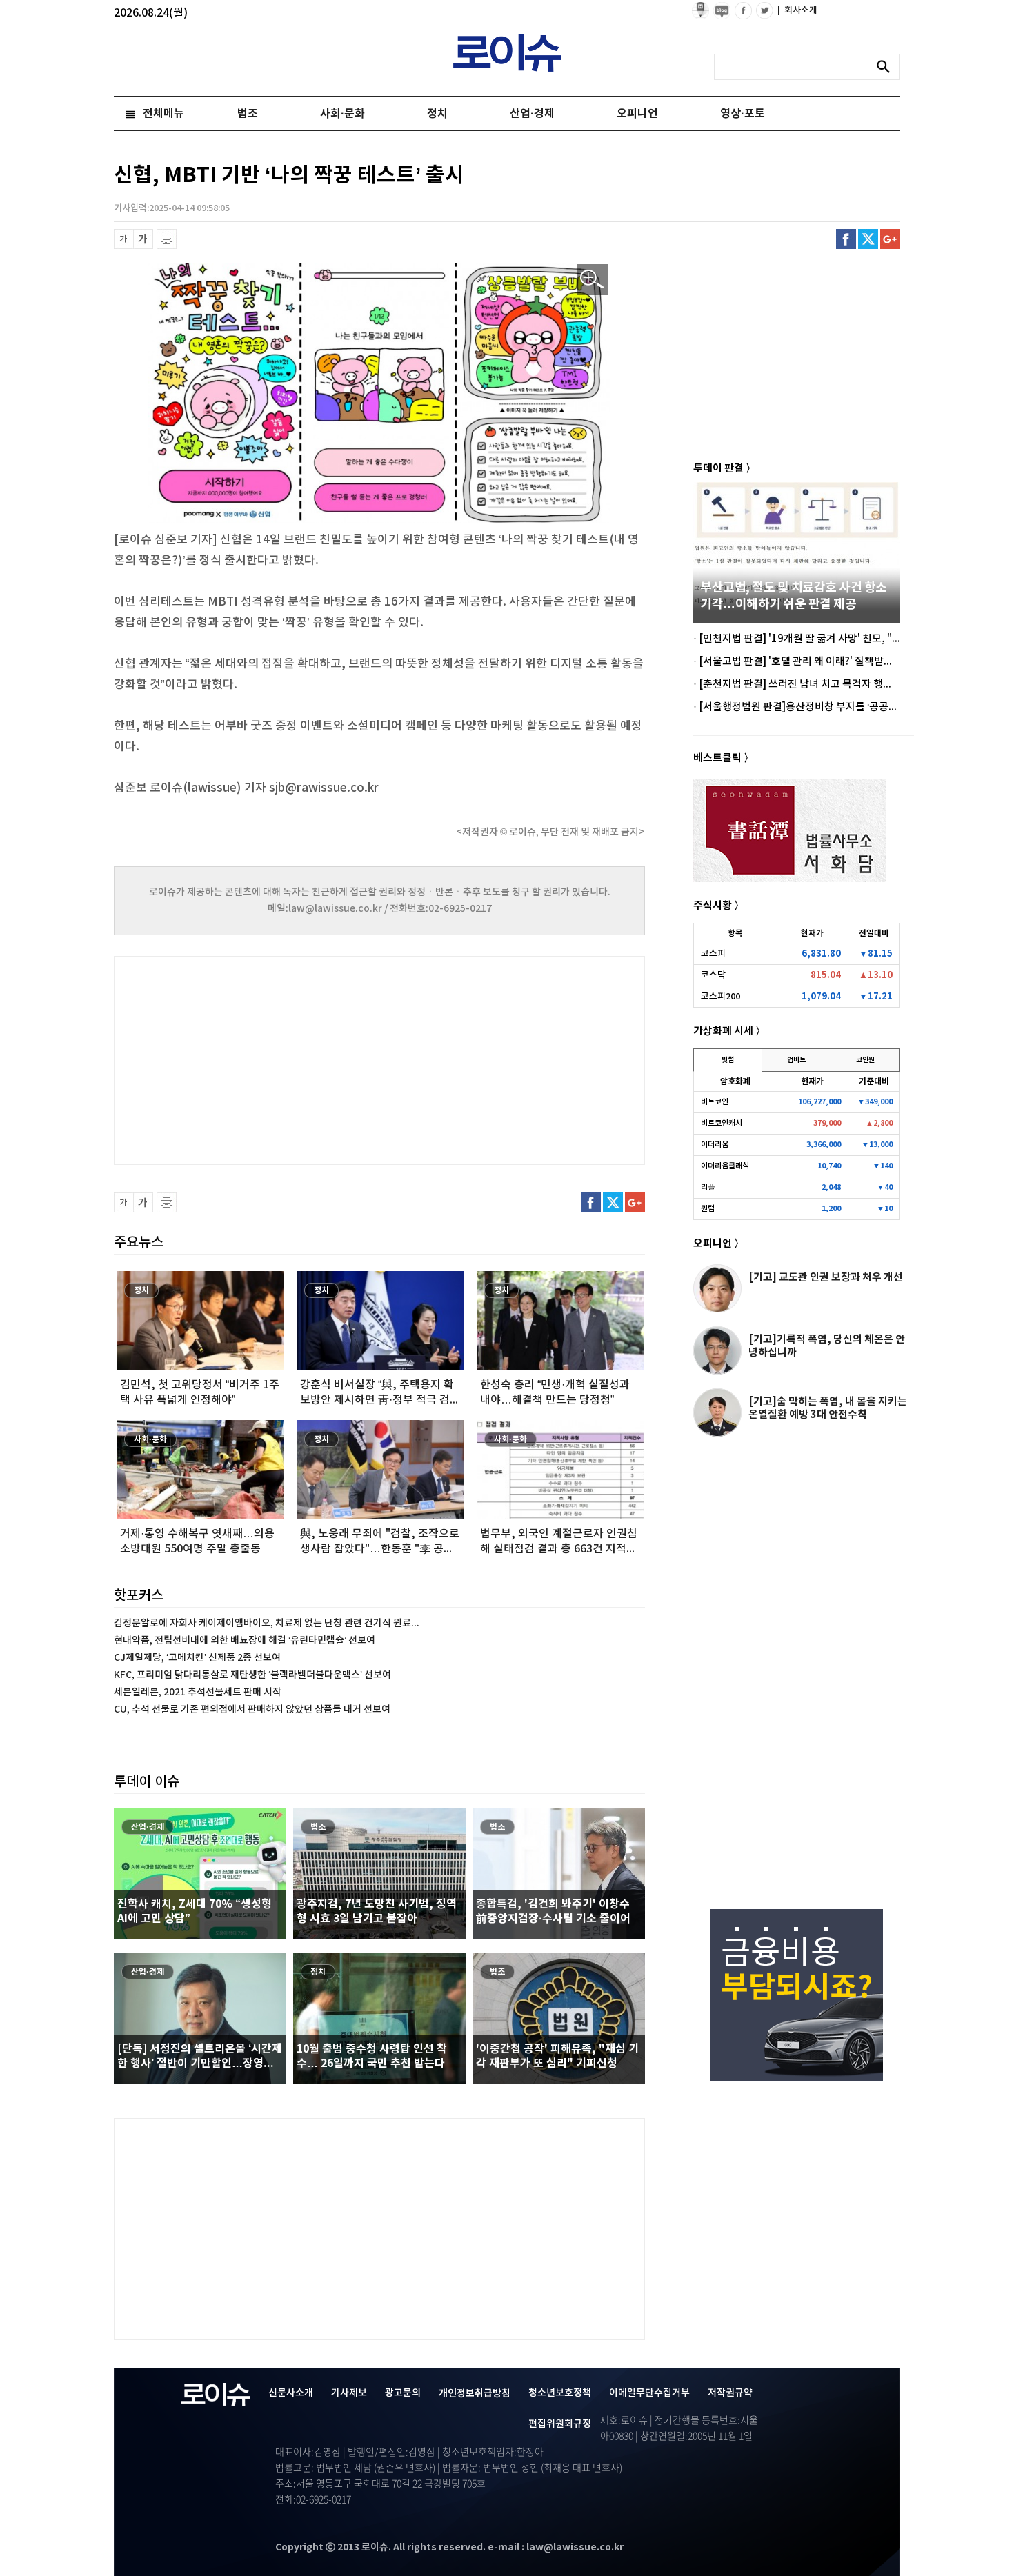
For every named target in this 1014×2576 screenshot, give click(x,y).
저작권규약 (730, 2393)
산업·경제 (532, 114)
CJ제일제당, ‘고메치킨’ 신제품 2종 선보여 (197, 1658)
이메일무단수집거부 (649, 2393)
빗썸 (728, 1060)
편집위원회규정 (560, 2424)
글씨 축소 (124, 239)
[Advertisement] (252, 1059)
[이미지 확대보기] (592, 280)
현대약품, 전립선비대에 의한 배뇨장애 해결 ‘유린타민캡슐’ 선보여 (245, 1640)
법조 (248, 114)
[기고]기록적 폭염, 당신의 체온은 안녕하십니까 (827, 1346)
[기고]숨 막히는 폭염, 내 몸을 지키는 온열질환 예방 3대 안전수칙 (828, 1408)
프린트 (167, 239)
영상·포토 (743, 114)
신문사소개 (291, 2393)
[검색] (887, 67)
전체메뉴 (163, 114)
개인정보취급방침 (475, 2394)
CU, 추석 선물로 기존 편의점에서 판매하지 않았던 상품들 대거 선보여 (252, 1709)
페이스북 (846, 239)
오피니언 (637, 114)
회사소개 (797, 10)
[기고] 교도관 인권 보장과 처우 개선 (826, 1277)
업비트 (796, 1060)
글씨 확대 (143, 239)
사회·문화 (342, 114)
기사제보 (349, 2393)
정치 (437, 114)
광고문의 (403, 2393)
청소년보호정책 (560, 2393)
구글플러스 (890, 239)
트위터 (868, 239)
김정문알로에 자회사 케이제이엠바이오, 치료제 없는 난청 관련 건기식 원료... (267, 1623)
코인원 (865, 1060)
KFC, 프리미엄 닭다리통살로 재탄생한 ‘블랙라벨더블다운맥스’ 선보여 (252, 1675)
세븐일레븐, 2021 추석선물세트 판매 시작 (198, 1692)
